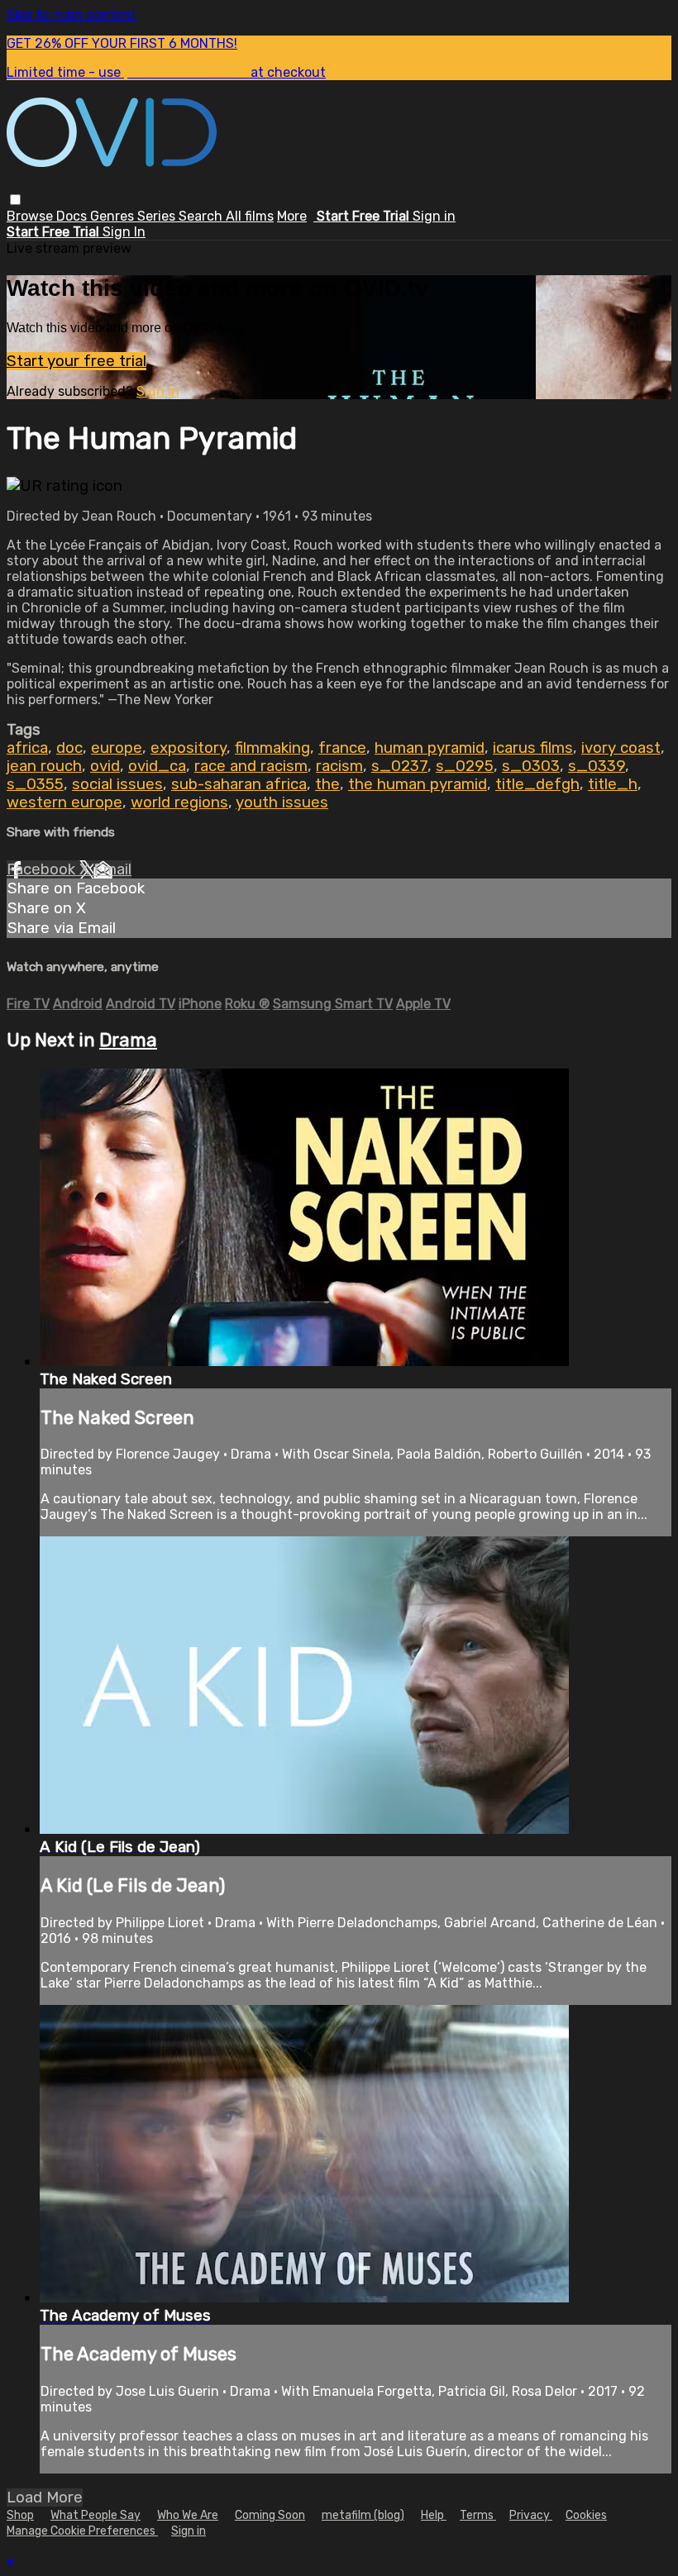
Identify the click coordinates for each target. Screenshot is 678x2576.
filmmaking (272, 748)
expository (189, 748)
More (292, 216)
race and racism (251, 766)
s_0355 (35, 784)
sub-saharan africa (239, 784)
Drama (128, 1040)
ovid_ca (157, 766)
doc (69, 748)
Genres (114, 216)
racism (339, 766)
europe (117, 748)
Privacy (531, 2515)
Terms (478, 2515)
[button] (15, 200)
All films (250, 216)
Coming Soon (270, 2515)
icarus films (533, 748)
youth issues (282, 802)
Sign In (124, 232)
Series (158, 216)
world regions (179, 802)
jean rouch (44, 766)
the (327, 784)
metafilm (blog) (363, 2515)
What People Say (95, 2515)
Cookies (586, 2515)
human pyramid (430, 748)
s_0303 (531, 766)
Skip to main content (72, 14)
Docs (73, 216)
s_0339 (597, 766)
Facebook (43, 869)
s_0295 (465, 766)
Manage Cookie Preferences (82, 2531)
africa (27, 748)
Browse (31, 216)
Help (434, 2515)
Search (202, 216)
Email (112, 869)
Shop (20, 2515)
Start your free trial (76, 361)
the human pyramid (418, 784)
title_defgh (537, 784)
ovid (105, 766)
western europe (64, 802)
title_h (613, 784)
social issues (117, 784)
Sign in (434, 216)
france (342, 748)
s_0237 (399, 766)
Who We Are (188, 2515)
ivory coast (621, 748)
